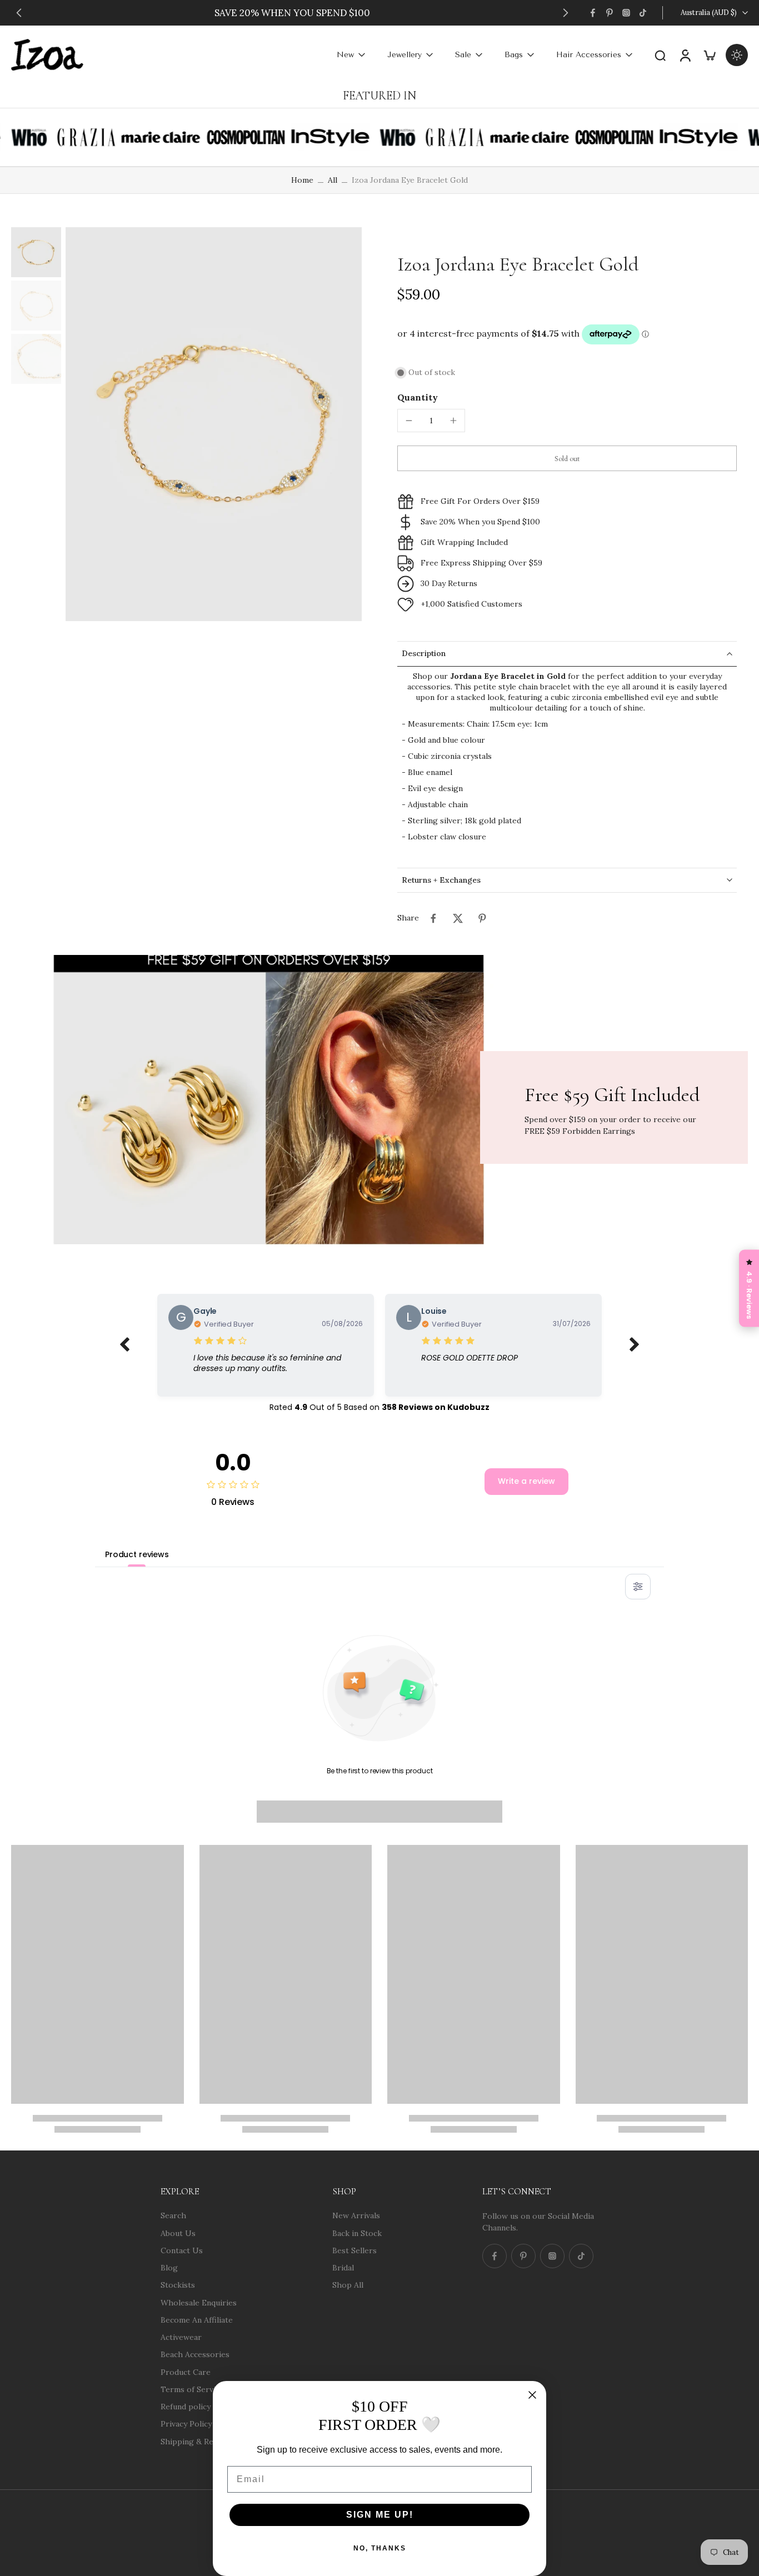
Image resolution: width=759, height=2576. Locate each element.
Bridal (343, 2268)
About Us (178, 2233)
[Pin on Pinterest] (482, 918)
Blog (169, 2268)
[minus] (409, 421)
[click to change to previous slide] (124, 1345)
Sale (463, 55)
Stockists (178, 2285)
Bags (514, 55)
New (345, 55)
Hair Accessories (589, 55)
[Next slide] (566, 13)
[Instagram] (626, 13)
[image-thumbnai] (36, 252)
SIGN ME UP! (380, 2515)
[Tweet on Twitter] (458, 918)
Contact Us (182, 2250)
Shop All (348, 2285)
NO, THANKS (380, 2548)
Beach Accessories (195, 2354)
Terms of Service (192, 2389)
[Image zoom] (214, 424)
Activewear (181, 2337)
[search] (660, 55)
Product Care (186, 2372)
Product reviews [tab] (137, 1554)
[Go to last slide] (19, 13)
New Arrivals (356, 2215)
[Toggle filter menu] (638, 1587)
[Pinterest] (610, 13)
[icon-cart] (709, 55)
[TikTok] (643, 13)
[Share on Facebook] (433, 918)
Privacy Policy (186, 2424)
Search (173, 2215)
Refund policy (186, 2407)
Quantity (418, 397)
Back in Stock (357, 2233)
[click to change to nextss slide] (635, 1345)
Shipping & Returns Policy (209, 2441)
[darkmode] (737, 55)
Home (302, 180)
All (333, 180)
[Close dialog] (532, 2395)
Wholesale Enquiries (199, 2302)
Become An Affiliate (197, 2319)
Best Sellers (354, 2250)
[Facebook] (593, 13)
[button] (567, 458)
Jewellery (405, 55)
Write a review (526, 1481)
